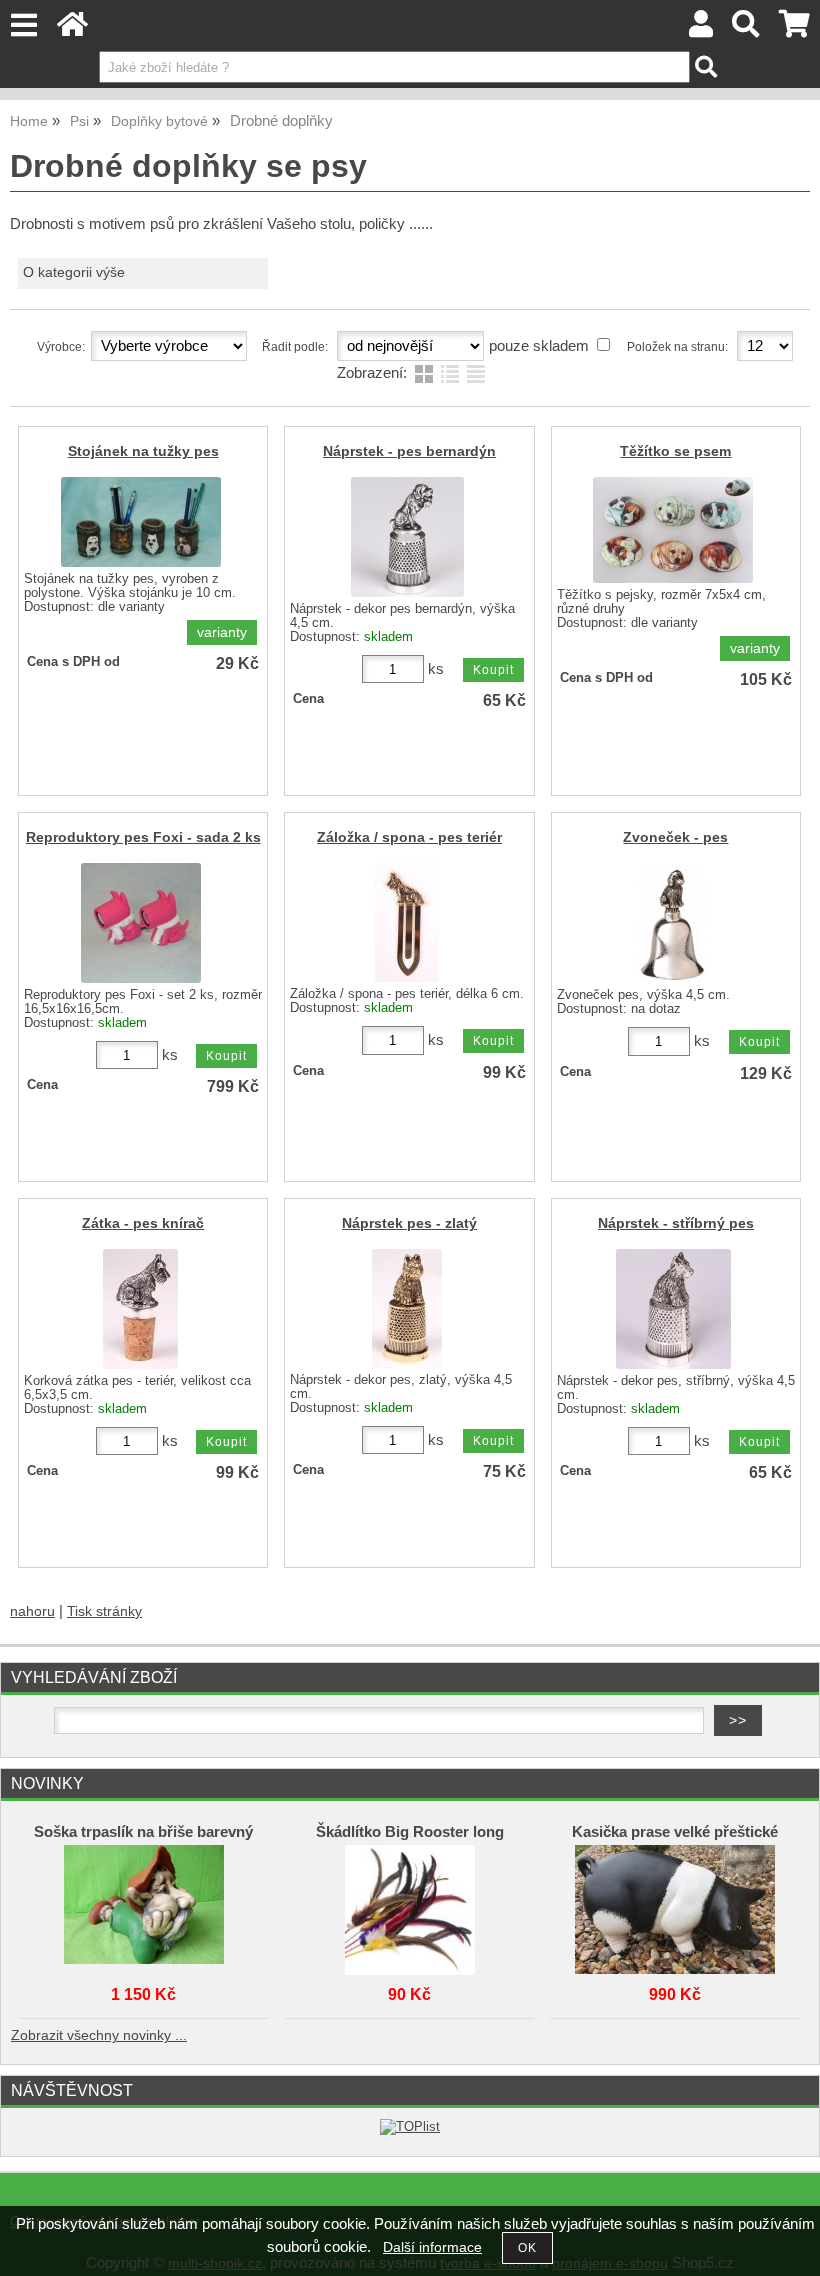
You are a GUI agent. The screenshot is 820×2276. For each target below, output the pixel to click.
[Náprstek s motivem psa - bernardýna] (407, 537)
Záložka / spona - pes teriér (409, 837)
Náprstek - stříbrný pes (676, 1223)
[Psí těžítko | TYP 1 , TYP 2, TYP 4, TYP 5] (673, 530)
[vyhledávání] (746, 29)
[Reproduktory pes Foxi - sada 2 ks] (141, 923)
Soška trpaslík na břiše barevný (143, 1832)
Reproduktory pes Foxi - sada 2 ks (143, 837)
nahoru (32, 1611)
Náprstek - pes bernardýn (409, 451)
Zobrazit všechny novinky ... (99, 2035)
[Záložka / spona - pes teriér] (407, 922)
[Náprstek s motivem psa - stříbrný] (673, 1309)
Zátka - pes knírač (143, 1223)
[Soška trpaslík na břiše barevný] (144, 1905)
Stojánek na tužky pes (143, 451)
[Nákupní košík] (794, 29)
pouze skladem (539, 346)
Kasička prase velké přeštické (675, 1832)
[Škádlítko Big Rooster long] (410, 1905)
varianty (222, 632)
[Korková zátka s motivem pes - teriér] (140, 1309)
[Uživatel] (701, 29)
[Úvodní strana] (72, 29)
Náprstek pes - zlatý (409, 1223)
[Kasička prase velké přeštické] (675, 1905)
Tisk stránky (104, 1611)
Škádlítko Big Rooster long (410, 1832)
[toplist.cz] (410, 2126)
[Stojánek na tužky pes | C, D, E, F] (141, 522)
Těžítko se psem (675, 451)
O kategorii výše (74, 272)
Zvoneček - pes (675, 837)
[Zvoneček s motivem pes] (673, 923)
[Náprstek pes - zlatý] (407, 1308)
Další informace (432, 2247)
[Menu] (23, 25)
